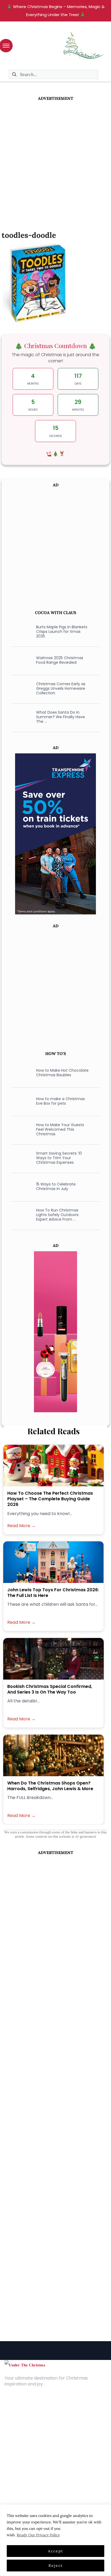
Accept (55, 2551)
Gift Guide (15, 2477)
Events (11, 2485)
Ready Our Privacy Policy (38, 2535)
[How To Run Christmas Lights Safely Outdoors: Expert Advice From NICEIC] (20, 1215)
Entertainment (19, 2461)
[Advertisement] (55, 159)
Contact (13, 2418)
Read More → (21, 1526)
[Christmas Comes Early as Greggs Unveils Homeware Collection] (20, 689)
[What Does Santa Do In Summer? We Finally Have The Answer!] (20, 717)
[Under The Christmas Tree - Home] (25, 2365)
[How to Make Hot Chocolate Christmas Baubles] (20, 1073)
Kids (9, 2469)
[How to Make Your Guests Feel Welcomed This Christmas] (20, 1130)
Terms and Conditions (27, 2434)
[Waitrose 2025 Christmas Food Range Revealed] (20, 660)
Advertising (16, 2426)
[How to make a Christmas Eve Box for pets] (20, 1101)
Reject (56, 2566)
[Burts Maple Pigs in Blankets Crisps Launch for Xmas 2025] (20, 632)
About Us (14, 2410)
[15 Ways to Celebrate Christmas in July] (20, 1187)
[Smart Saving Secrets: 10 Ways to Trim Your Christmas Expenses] (20, 1158)
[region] (55, 2540)
